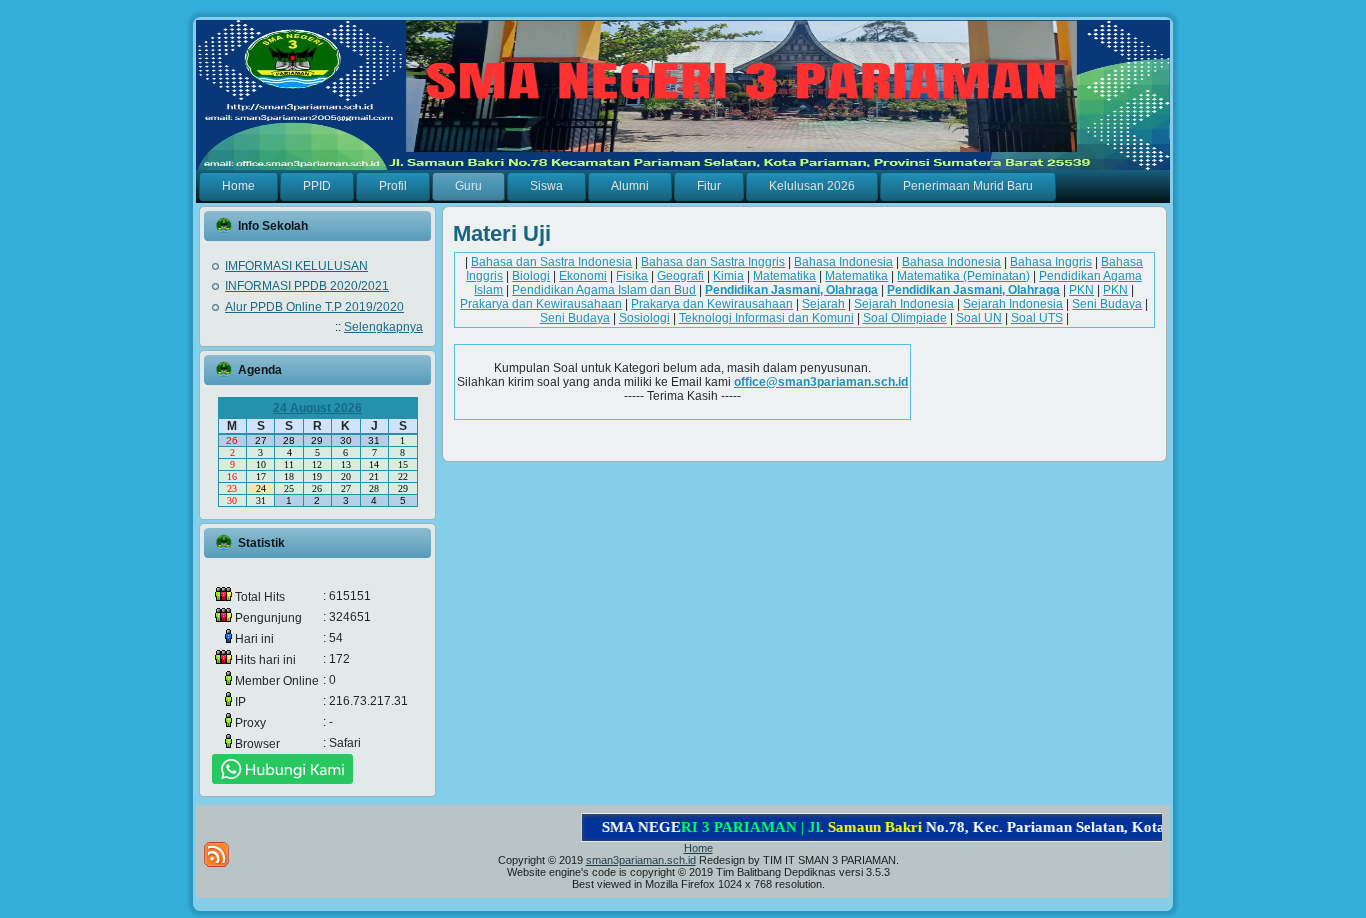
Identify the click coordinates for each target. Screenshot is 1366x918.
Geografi (680, 276)
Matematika (784, 276)
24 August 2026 (317, 408)
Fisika (632, 276)
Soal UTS (1037, 318)
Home (698, 848)
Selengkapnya (383, 327)
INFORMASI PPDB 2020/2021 (307, 286)
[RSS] (216, 854)
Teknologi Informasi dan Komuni (766, 318)
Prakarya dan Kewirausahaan (541, 304)
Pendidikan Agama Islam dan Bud (604, 290)
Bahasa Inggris (1051, 262)
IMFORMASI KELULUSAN (296, 266)
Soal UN (979, 318)
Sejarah (823, 304)
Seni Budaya (1107, 304)
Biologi (531, 276)
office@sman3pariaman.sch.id (821, 382)
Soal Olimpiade (905, 318)
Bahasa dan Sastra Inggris (713, 262)
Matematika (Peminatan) (963, 276)
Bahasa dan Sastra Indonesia (551, 262)
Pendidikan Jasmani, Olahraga (791, 290)
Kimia (728, 276)
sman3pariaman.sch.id (641, 860)
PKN (1081, 290)
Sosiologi (644, 318)
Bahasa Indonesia (843, 262)
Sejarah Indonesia (904, 304)
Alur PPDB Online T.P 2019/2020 (314, 307)
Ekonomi (583, 276)
